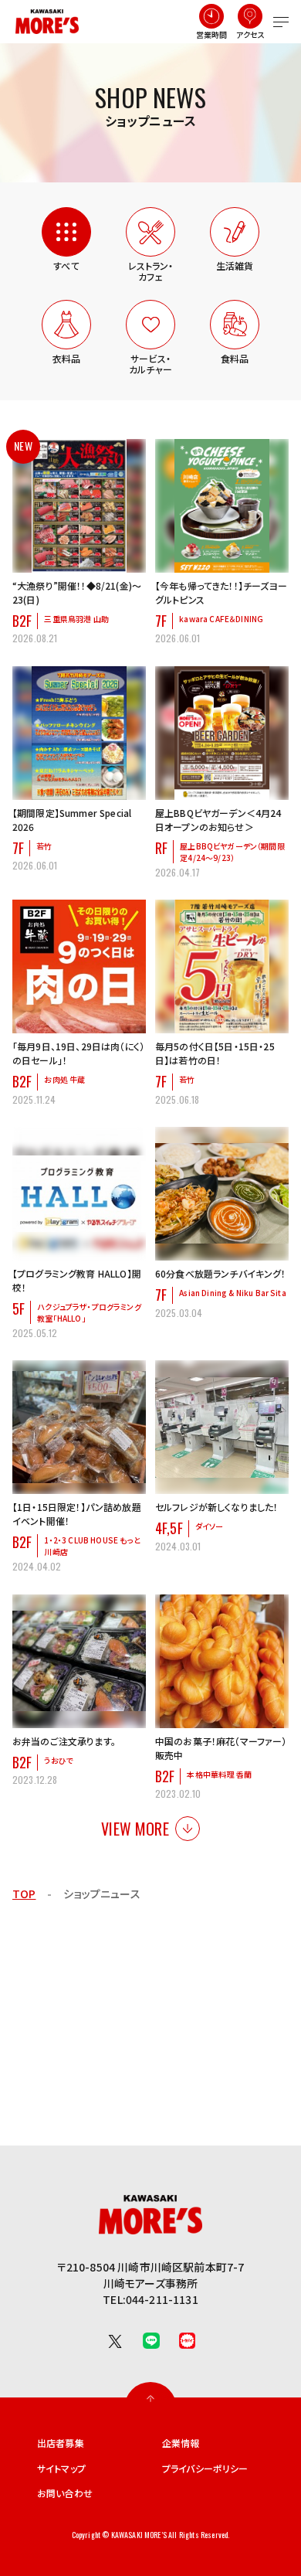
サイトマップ (61, 2469)
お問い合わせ (65, 2493)
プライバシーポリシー (205, 2469)
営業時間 (212, 34)
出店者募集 (61, 2443)
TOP (24, 1894)
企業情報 (181, 2443)
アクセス (251, 34)
